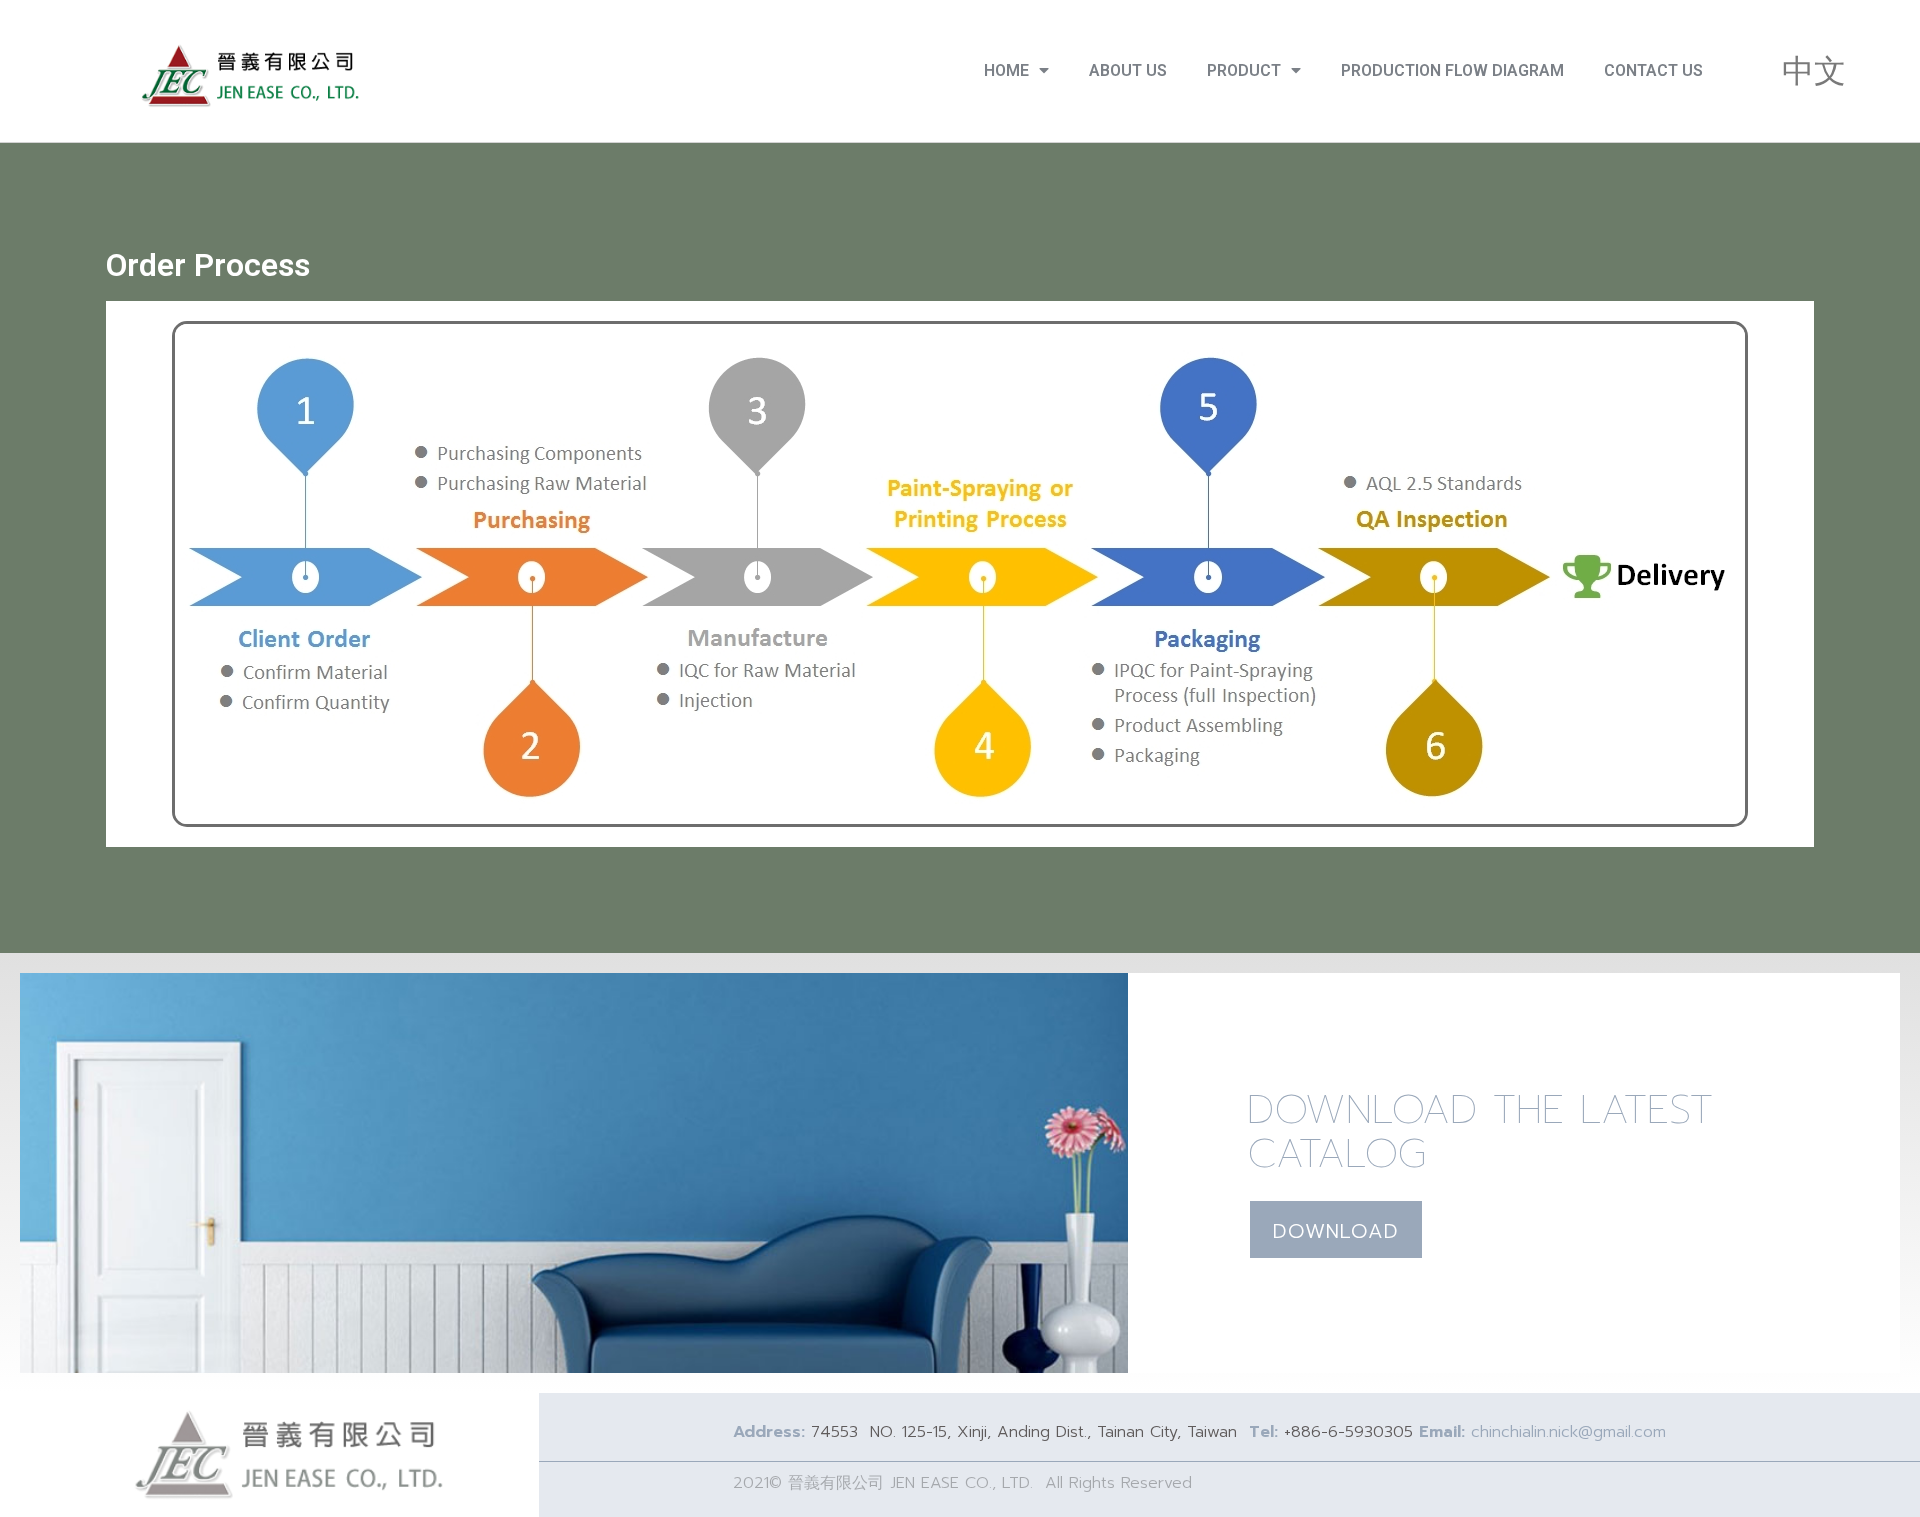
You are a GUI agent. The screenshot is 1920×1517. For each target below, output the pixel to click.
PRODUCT (1244, 70)
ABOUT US (1128, 70)
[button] (1336, 1229)
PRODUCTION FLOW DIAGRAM (1452, 70)
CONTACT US (1653, 70)
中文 (1814, 71)
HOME (1006, 70)
